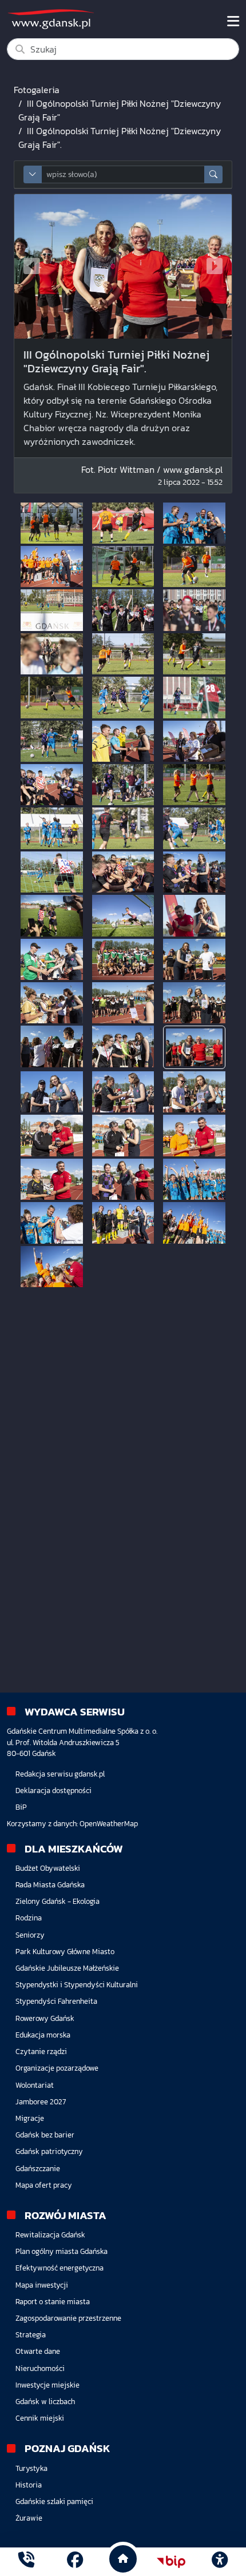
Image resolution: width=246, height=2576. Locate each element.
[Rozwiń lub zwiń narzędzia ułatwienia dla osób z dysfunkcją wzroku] (220, 2562)
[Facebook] (75, 2561)
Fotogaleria (37, 90)
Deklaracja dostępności (53, 1791)
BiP (21, 1807)
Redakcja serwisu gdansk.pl (60, 1774)
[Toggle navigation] (233, 21)
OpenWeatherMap (109, 1824)
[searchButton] (213, 174)
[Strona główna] (26, 2561)
